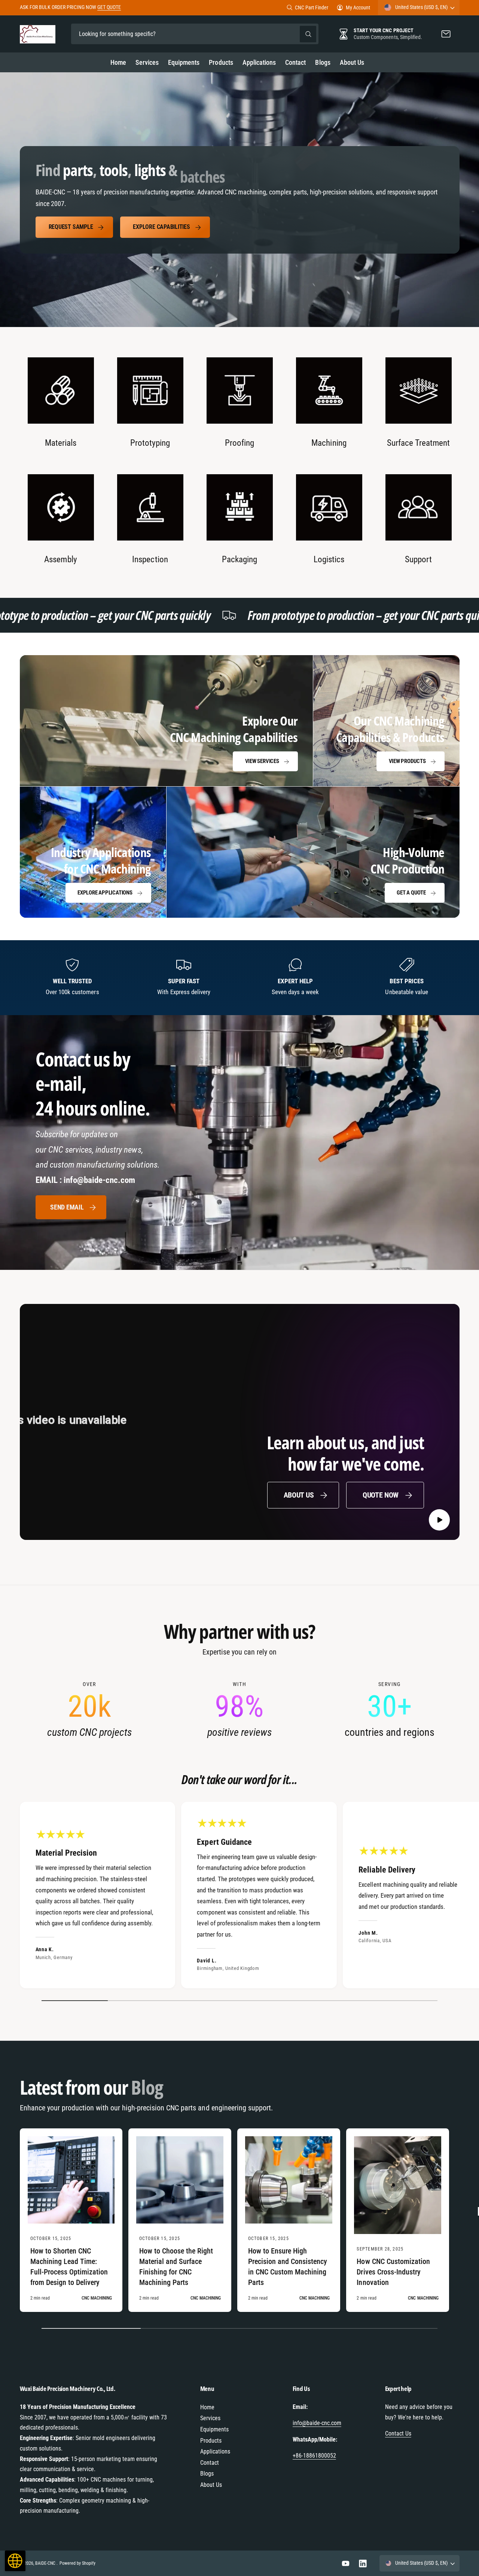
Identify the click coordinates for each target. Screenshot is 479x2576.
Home (207, 2407)
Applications (215, 2451)
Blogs (207, 2474)
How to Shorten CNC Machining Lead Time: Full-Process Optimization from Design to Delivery (69, 2267)
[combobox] (195, 34)
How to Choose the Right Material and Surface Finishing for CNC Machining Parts (176, 2267)
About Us (299, 1495)
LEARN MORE (125, 7)
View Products (407, 761)
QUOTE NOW (381, 1495)
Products (211, 2441)
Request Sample (71, 227)
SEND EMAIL (67, 1207)
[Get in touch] (446, 34)
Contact (210, 2463)
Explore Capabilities (161, 227)
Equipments (214, 2429)
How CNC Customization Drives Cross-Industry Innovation (393, 2272)
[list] (240, 462)
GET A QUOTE (411, 893)
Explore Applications (105, 893)
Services (210, 2418)
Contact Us (398, 2433)
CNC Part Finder (312, 7)
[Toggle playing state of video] (440, 1520)
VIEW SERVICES (262, 761)
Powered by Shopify (77, 2563)
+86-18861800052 (314, 2456)
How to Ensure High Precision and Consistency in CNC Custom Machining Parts (288, 2267)
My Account (358, 7)
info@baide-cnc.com (317, 2423)
